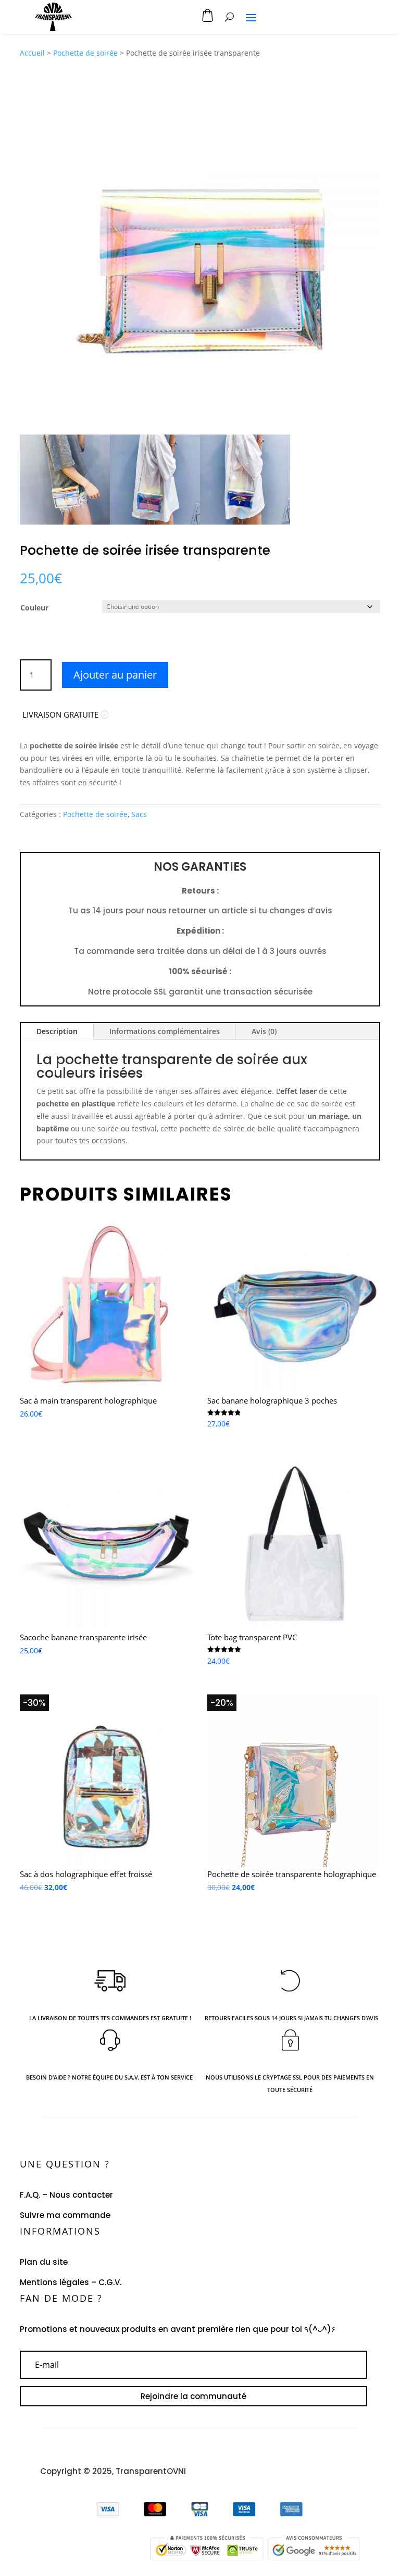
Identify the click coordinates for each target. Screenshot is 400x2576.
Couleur (34, 608)
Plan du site (44, 2262)
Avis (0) (264, 1031)
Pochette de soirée (85, 53)
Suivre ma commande (65, 2215)
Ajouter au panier (115, 675)
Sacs (139, 814)
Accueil (32, 53)
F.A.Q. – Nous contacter (66, 2195)
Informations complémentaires (165, 1031)
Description (57, 1031)
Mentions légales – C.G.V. (71, 2282)
